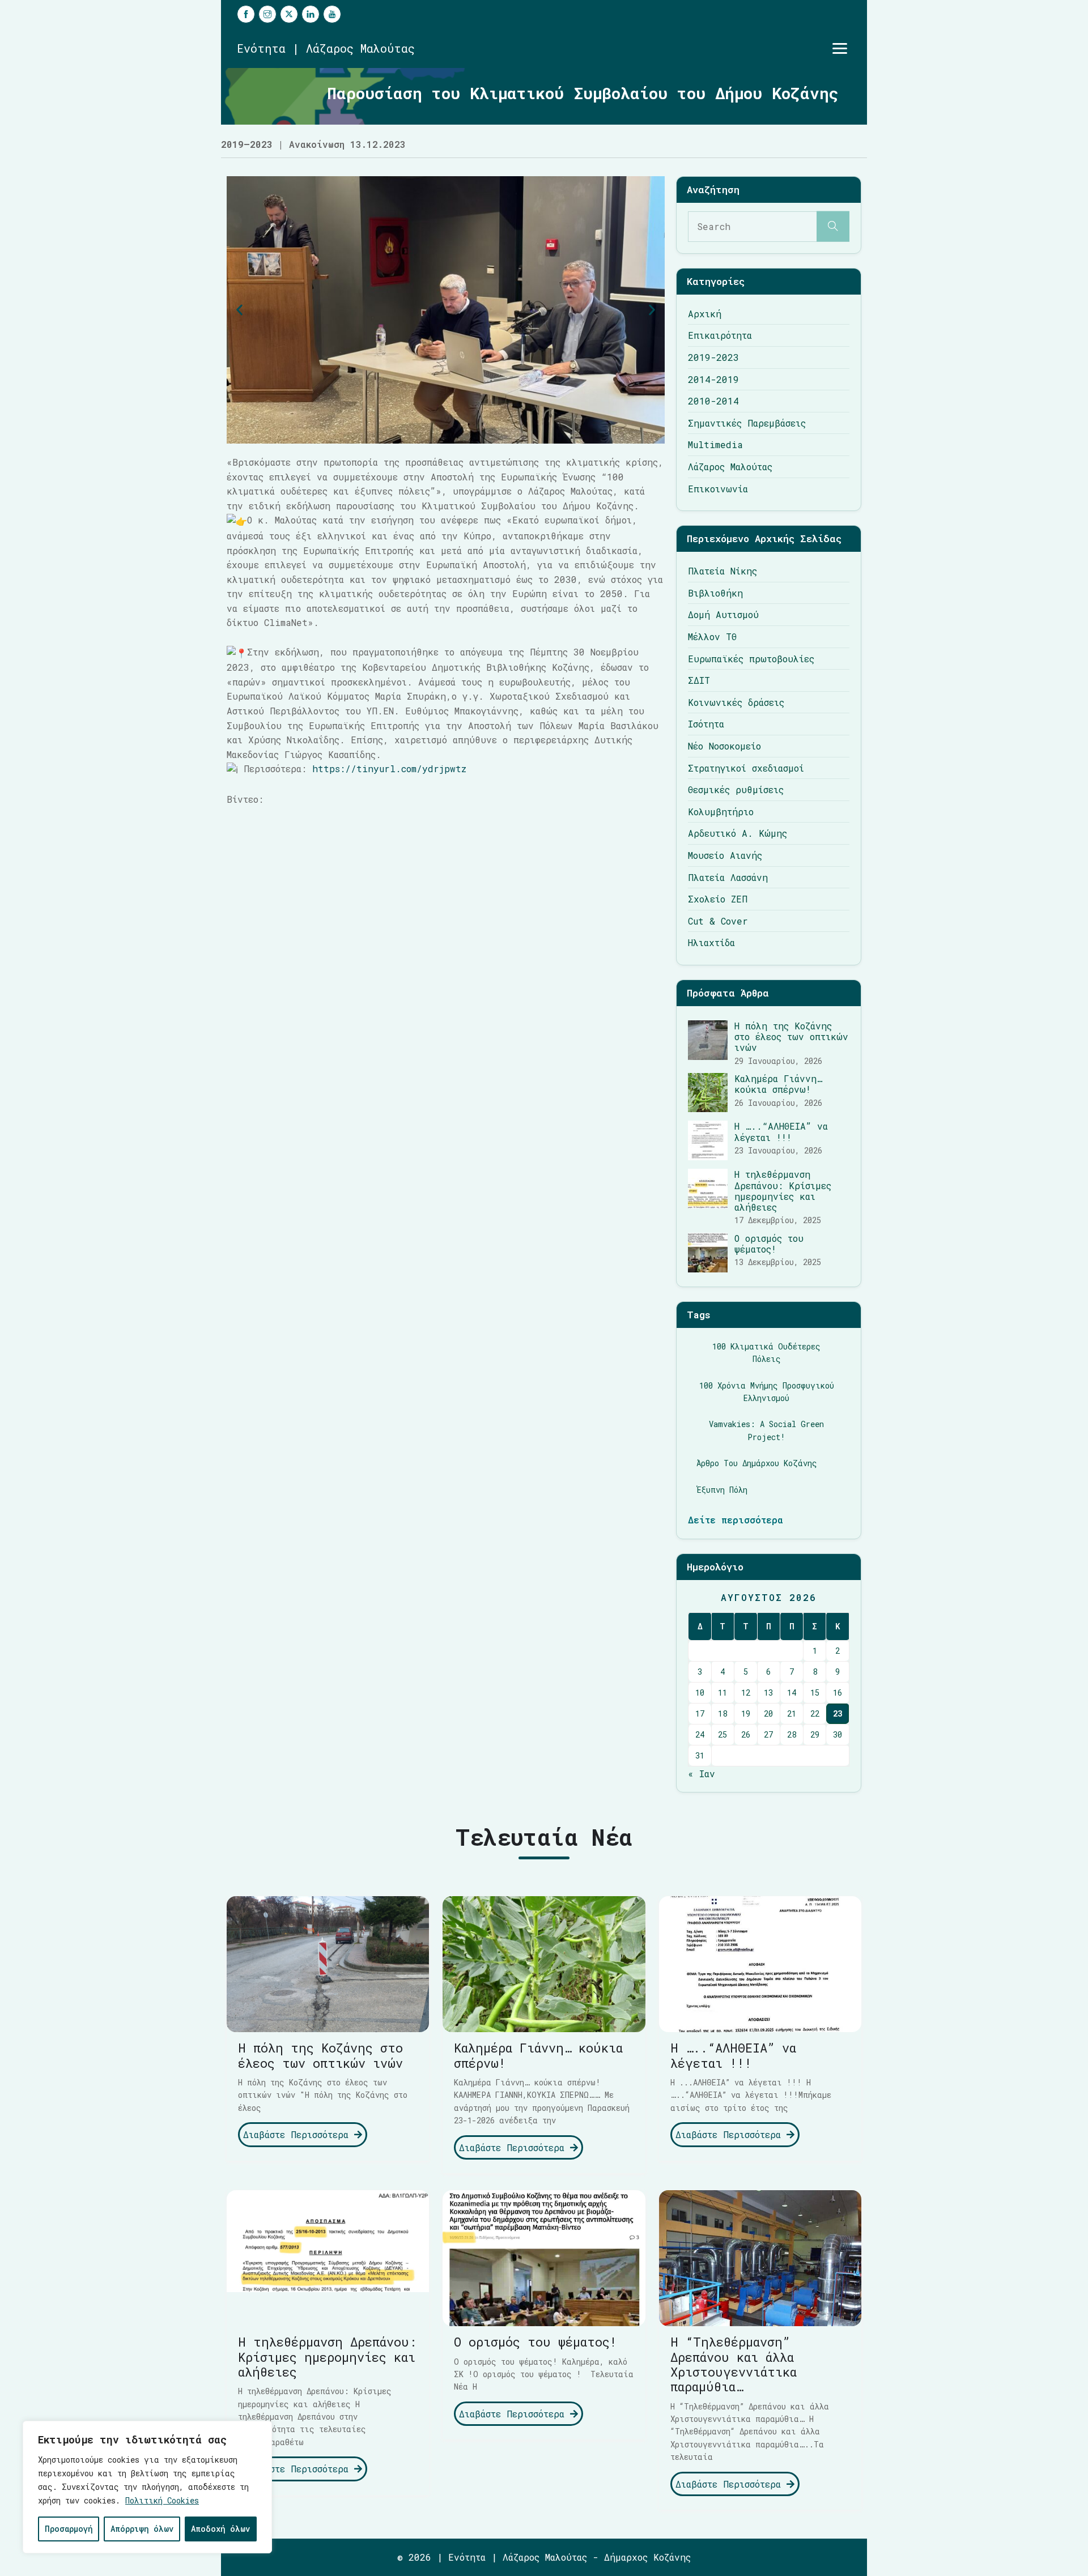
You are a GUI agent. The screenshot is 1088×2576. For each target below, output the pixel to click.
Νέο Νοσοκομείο (724, 746)
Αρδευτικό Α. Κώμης (738, 833)
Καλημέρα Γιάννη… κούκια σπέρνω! (778, 1084)
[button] (239, 310)
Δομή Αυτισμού (723, 614)
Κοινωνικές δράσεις (736, 702)
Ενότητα (467, 2557)
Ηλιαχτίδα (711, 942)
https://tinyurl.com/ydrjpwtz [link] (389, 768)
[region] (147, 2487)
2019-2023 (713, 357)
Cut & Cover (718, 921)
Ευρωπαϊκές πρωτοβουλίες (751, 659)
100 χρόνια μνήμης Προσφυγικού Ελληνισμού (767, 1392)
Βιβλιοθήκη (715, 593)
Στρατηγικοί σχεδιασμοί (746, 768)
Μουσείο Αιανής (725, 855)
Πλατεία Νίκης (722, 571)
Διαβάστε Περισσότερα (299, 2134)
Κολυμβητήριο (721, 812)
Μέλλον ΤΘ (712, 636)
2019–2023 (247, 144)
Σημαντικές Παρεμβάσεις (747, 423)
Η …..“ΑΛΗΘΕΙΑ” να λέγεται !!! (781, 1131)
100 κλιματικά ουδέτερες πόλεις (766, 1353)
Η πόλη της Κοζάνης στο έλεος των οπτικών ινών (791, 1036)
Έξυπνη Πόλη (722, 1490)
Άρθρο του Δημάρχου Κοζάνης (757, 1463)
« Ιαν (702, 1774)
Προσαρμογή (69, 2529)
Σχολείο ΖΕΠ (718, 899)
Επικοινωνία (718, 489)
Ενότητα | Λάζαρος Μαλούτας (326, 48)
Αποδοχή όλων (220, 2529)
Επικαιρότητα (720, 335)
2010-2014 (713, 401)
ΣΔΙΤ (699, 680)
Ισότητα (706, 724)
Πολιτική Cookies (162, 2500)
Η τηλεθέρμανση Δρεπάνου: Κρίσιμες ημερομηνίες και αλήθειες (783, 1191)
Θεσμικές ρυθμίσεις (736, 789)
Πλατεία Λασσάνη (728, 877)
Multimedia (715, 444)
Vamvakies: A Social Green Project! (766, 1430)
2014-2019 (713, 379)
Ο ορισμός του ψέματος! (769, 1244)
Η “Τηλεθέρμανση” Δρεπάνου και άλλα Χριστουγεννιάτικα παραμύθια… (734, 2364)
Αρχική (705, 314)
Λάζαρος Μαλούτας (730, 467)
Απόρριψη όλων (142, 2529)
